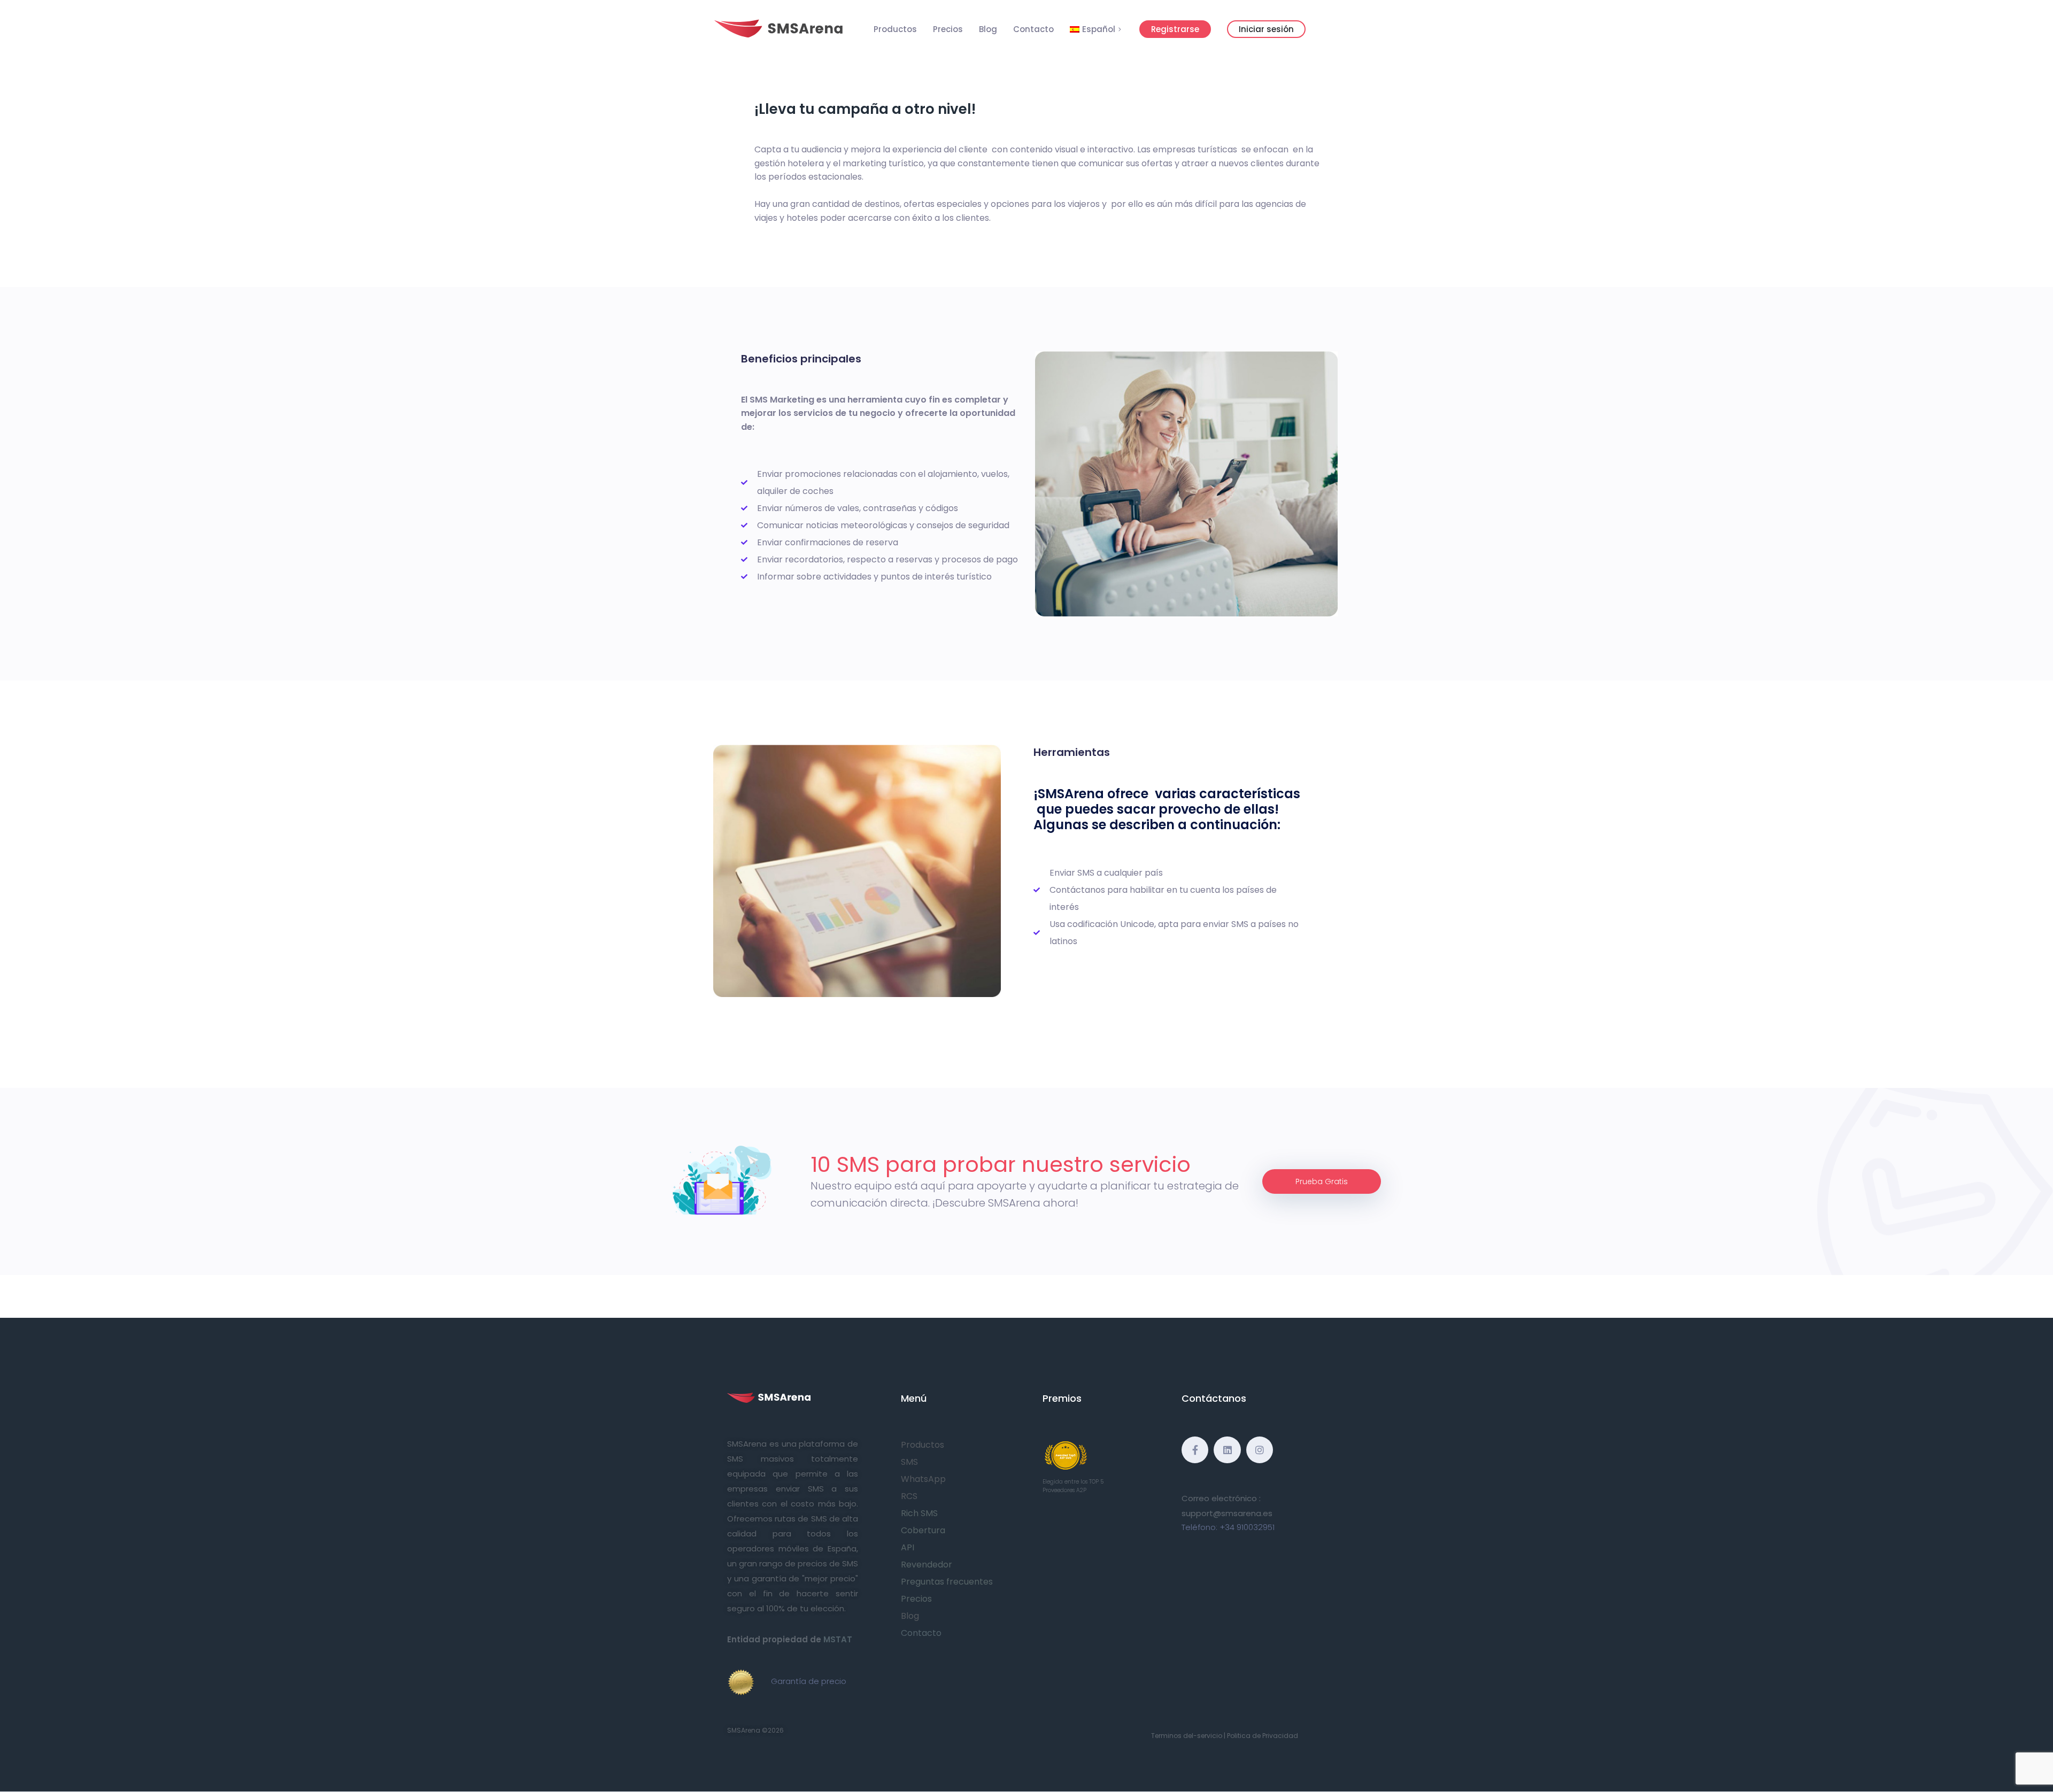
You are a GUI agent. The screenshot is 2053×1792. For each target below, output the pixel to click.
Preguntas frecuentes (947, 1582)
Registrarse (1175, 29)
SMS (909, 1462)
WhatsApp (923, 1479)
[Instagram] (1260, 1450)
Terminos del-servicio (1187, 1736)
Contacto (1033, 29)
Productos (895, 29)
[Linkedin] (1227, 1450)
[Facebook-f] (1195, 1450)
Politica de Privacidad (1263, 1736)
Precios (948, 29)
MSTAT (838, 1639)
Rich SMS (919, 1513)
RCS (909, 1496)
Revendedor (927, 1565)
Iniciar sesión (1266, 29)
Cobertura (923, 1530)
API (908, 1547)
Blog (988, 29)
